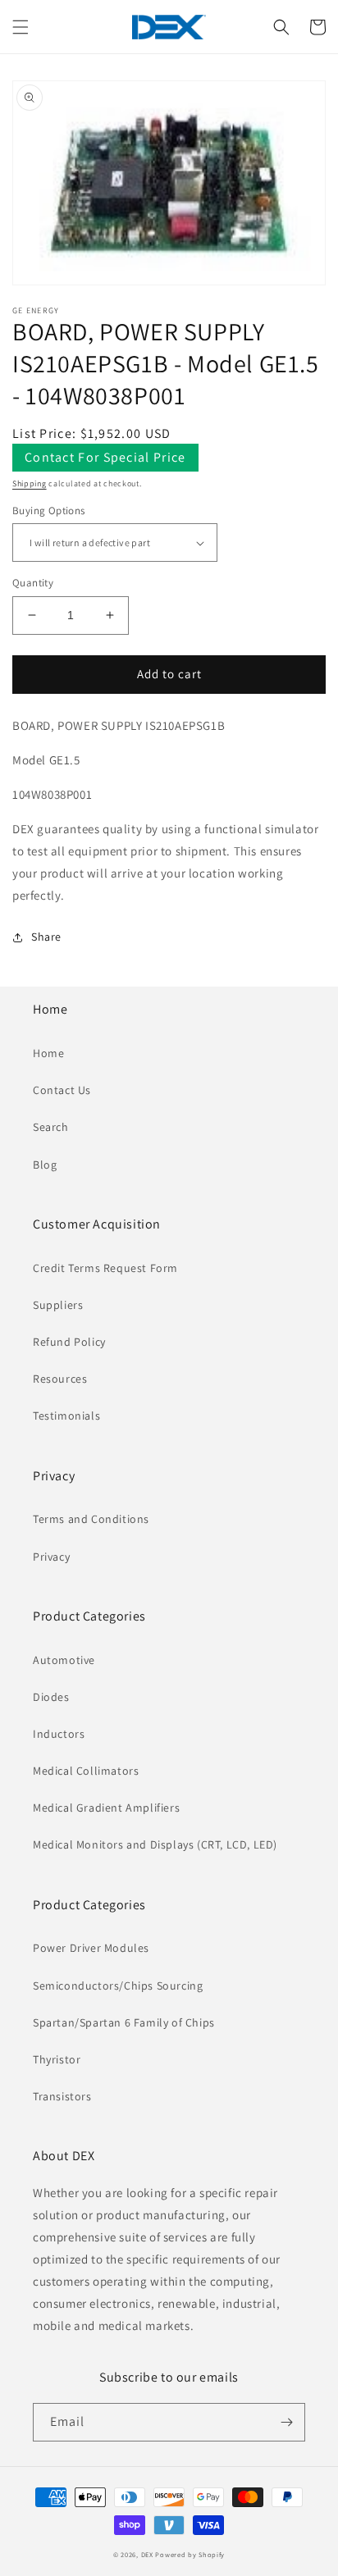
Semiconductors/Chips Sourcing (118, 1986)
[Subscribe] (286, 2422)
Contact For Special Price (105, 457)
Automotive (64, 1660)
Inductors (59, 1734)
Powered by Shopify (190, 2554)
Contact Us (62, 1090)
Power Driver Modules (91, 1948)
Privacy (51, 1557)
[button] (21, 27)
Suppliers (58, 1305)
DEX (147, 2554)
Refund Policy (69, 1342)
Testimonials (66, 1416)
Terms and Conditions (91, 1519)
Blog (45, 1165)
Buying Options (49, 511)
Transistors (62, 2096)
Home (48, 1053)
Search (51, 1127)
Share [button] (46, 937)
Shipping (30, 483)
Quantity (33, 583)
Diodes (51, 1697)
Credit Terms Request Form (105, 1268)
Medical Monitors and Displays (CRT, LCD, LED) (155, 1844)
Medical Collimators (86, 1771)
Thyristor (57, 2059)
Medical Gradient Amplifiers (106, 1808)
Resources (60, 1379)
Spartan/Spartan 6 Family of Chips (124, 2022)
